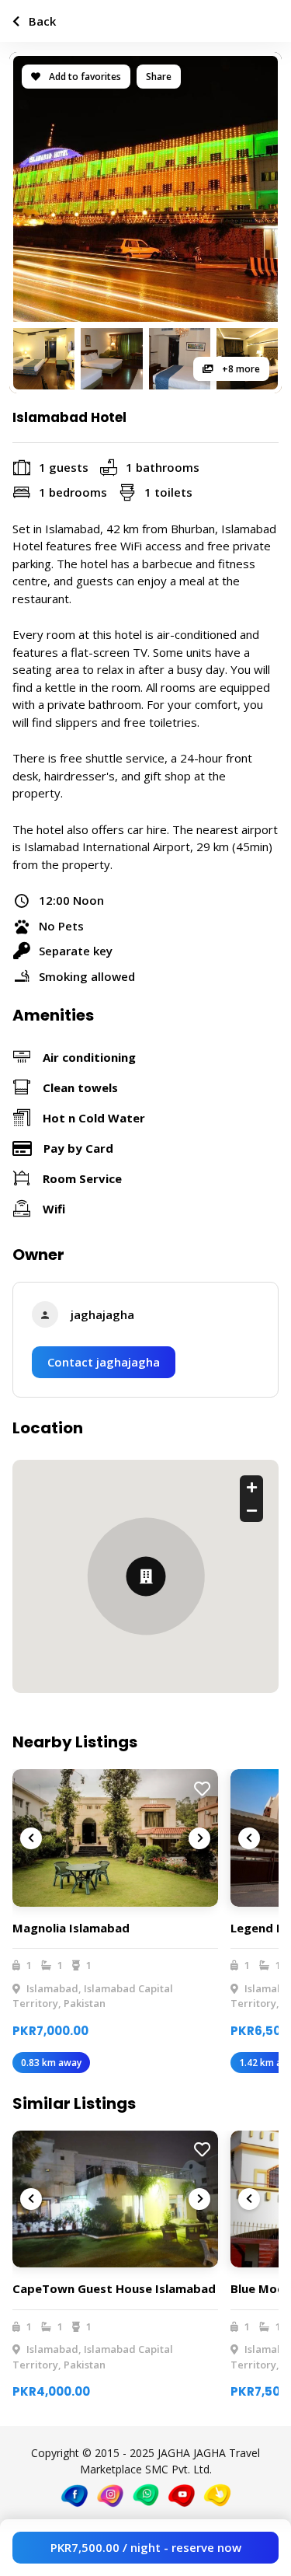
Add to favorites (84, 77)
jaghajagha (102, 1314)
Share (159, 77)
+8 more (240, 369)
